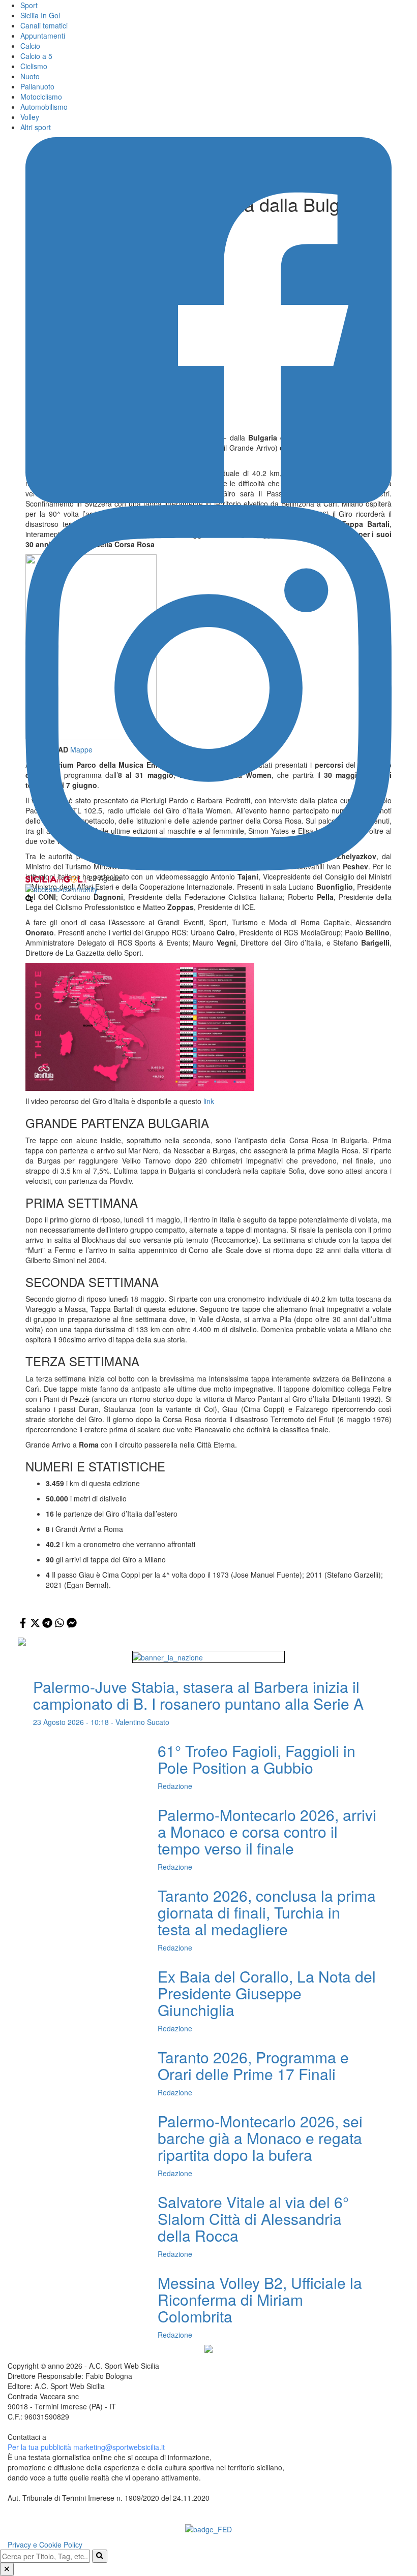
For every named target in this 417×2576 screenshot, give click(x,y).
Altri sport (36, 127)
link (209, 1101)
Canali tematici (44, 25)
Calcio (30, 46)
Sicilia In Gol (40, 15)
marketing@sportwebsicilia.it (119, 2447)
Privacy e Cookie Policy (45, 2544)
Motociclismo (41, 97)
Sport (29, 5)
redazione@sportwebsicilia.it (94, 2437)
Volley (30, 117)
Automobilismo (44, 107)
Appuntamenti (43, 36)
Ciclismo (34, 66)
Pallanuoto (37, 86)
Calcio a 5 (36, 56)
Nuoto (30, 76)
